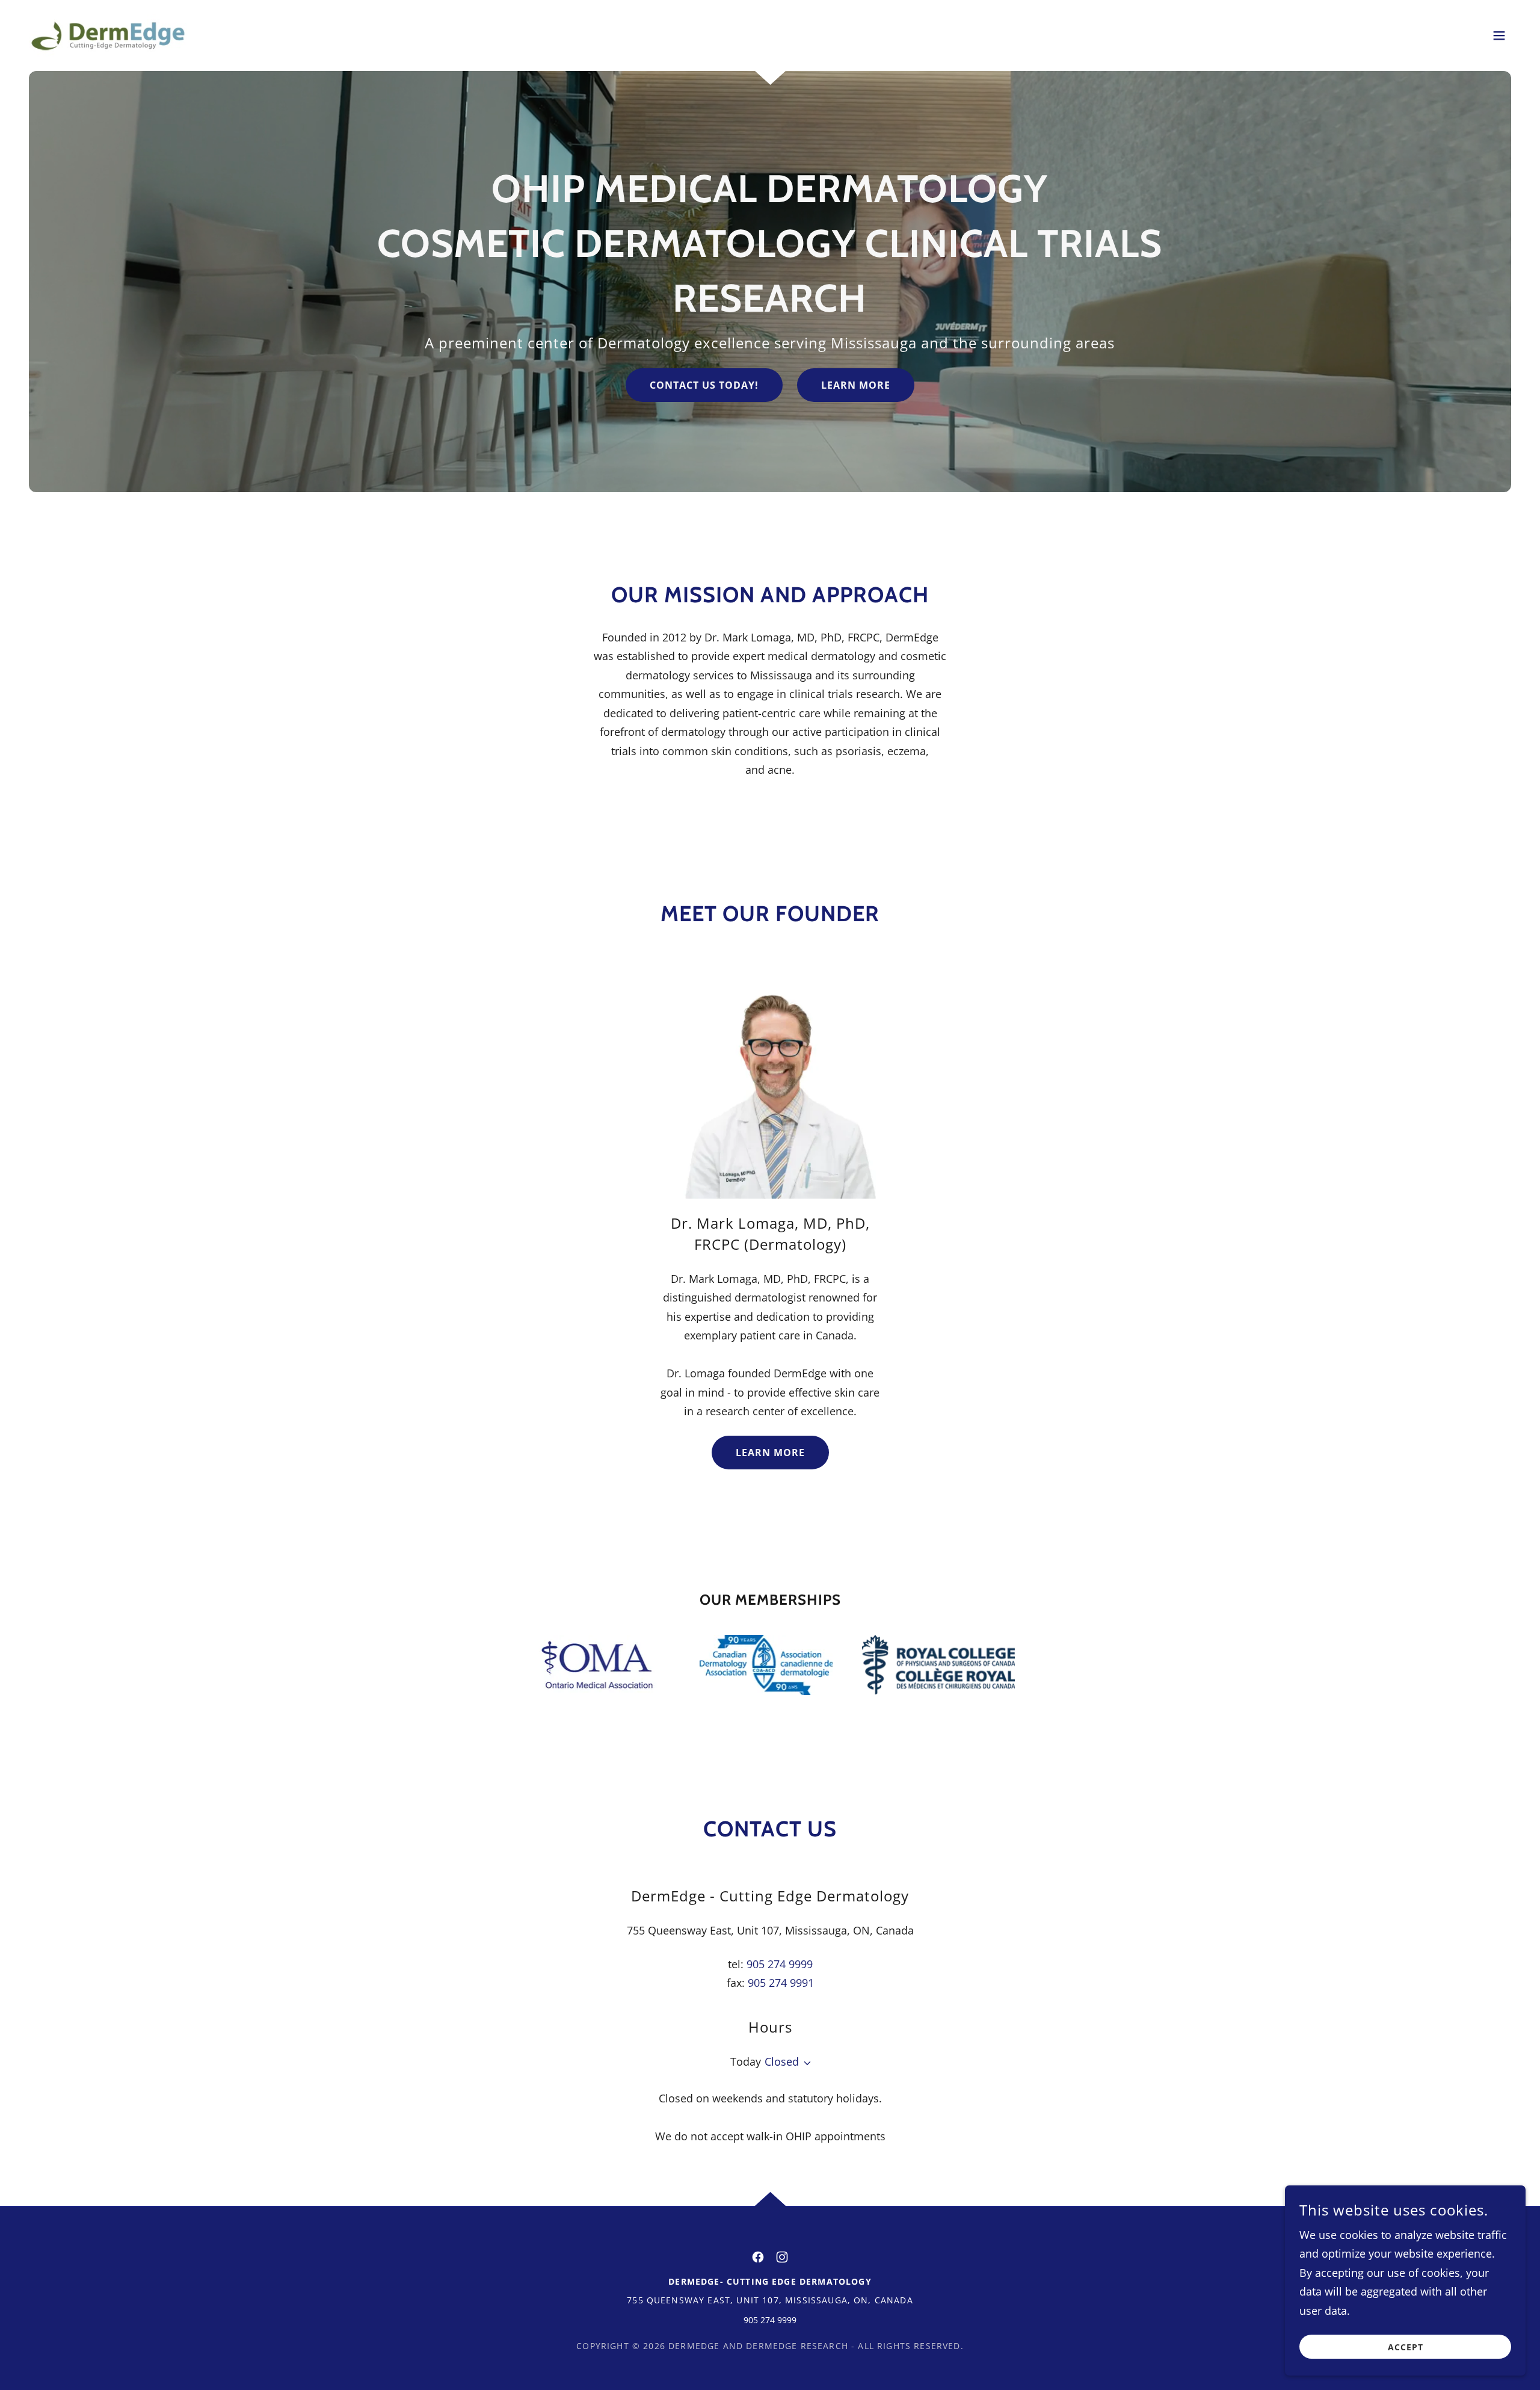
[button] (1499, 36)
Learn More (856, 385)
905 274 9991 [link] (781, 1983)
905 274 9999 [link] (780, 1964)
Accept (1406, 2347)
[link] (108, 34)
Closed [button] (782, 2061)
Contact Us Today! (704, 385)
